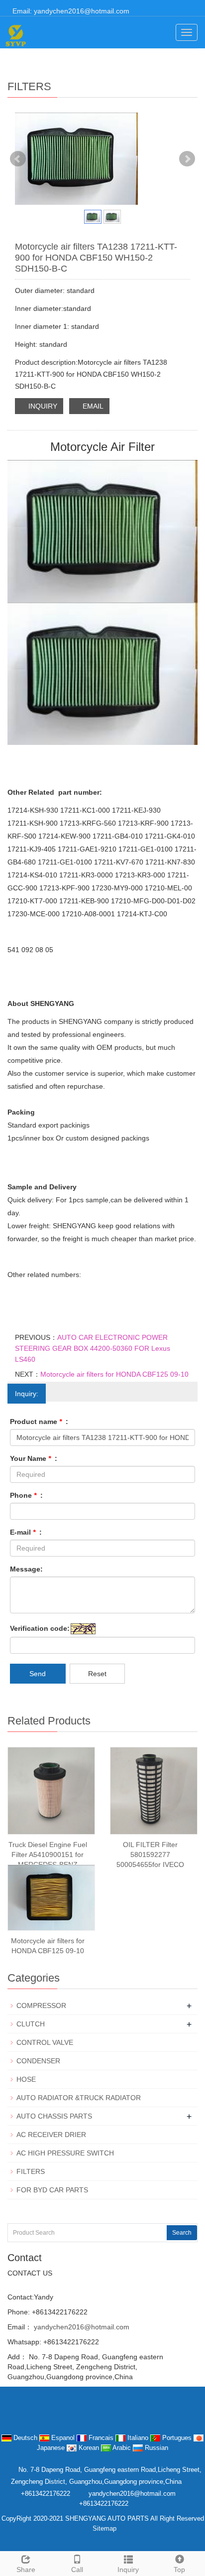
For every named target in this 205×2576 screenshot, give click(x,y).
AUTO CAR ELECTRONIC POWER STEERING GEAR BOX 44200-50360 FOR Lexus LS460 (93, 1348)
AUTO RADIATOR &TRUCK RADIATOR (79, 2098)
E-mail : (26, 1532)
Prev (18, 159)
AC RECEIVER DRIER (51, 2135)
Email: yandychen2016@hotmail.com (70, 11)
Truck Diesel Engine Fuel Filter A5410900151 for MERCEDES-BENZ (48, 1855)
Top (179, 2570)
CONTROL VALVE (45, 2042)
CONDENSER (38, 2061)
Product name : (39, 1422)
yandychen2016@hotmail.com (81, 2327)
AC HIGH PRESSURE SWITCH (65, 2153)
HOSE (26, 2079)
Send (38, 1674)
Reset (97, 1674)
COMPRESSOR (41, 2005)
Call (77, 2570)
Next (187, 159)
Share (26, 2570)
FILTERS (31, 2171)
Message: (26, 1569)
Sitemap (104, 2528)
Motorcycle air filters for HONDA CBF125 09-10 (114, 1374)
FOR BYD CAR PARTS (52, 2190)
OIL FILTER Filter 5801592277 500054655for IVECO (150, 1855)
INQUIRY (42, 406)
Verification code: (40, 1628)
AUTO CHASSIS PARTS (54, 2116)
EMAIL (92, 406)
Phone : (26, 1495)
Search (182, 2233)
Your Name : (34, 1458)
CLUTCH (31, 2024)
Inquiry (128, 2570)
